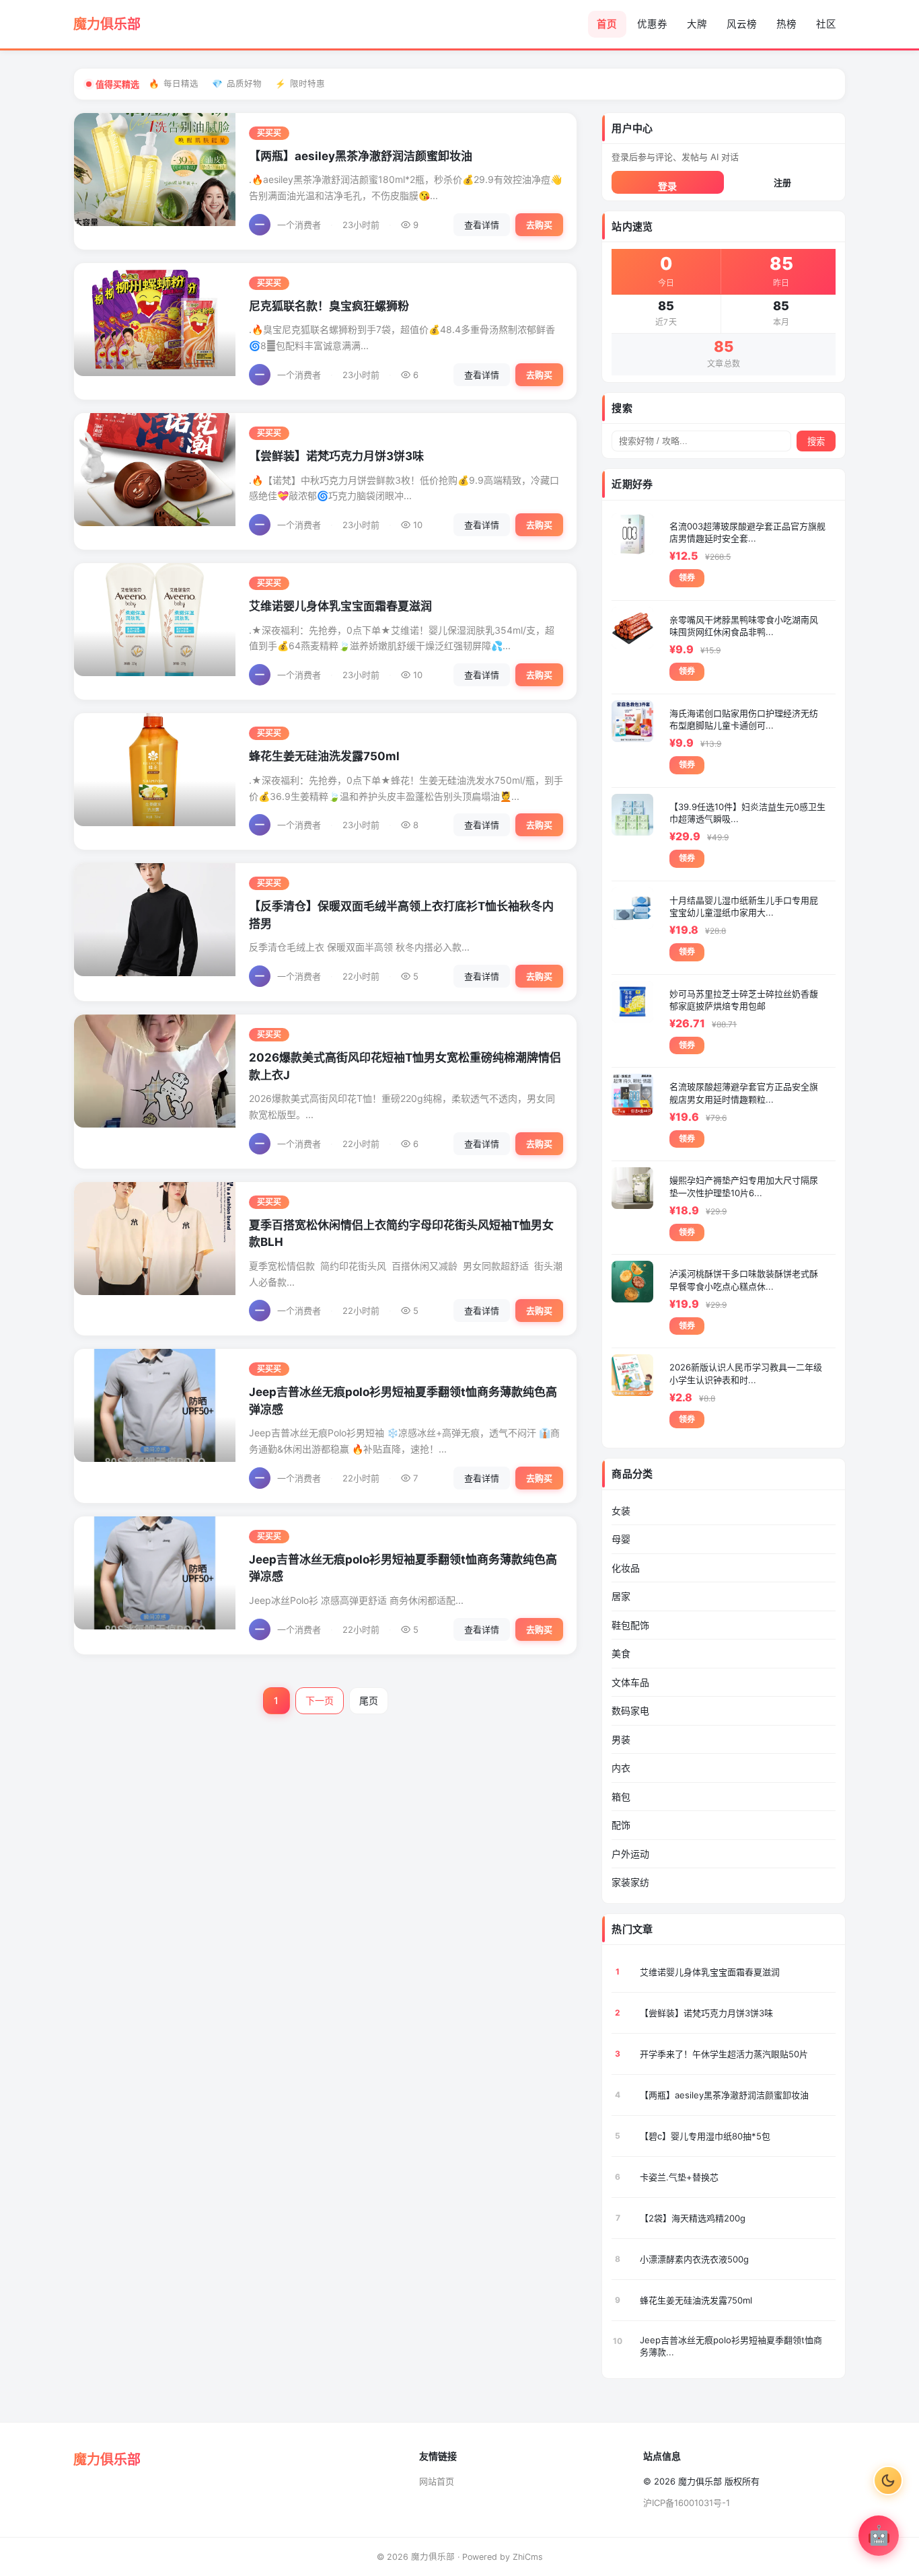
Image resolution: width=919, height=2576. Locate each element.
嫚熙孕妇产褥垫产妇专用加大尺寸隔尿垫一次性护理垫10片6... (744, 1186)
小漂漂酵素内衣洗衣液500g (694, 2259)
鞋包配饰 (630, 1625)
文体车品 (630, 1682)
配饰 (621, 1825)
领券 (687, 578)
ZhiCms (528, 2557)
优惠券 (652, 24)
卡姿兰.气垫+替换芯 (679, 2177)
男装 (621, 1739)
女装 (621, 1511)
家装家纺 (630, 1882)
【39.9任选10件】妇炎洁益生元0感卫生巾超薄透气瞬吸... (747, 813)
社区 (826, 24)
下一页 (320, 1700)
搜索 (816, 442)
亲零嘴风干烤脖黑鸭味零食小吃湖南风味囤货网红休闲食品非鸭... (744, 626)
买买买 (269, 133)
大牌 (697, 24)
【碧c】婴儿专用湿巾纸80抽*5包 (705, 2136)
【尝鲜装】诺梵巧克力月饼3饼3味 (336, 456)
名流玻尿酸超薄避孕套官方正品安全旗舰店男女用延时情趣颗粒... (744, 1093)
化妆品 (626, 1568)
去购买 (539, 225)
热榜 (786, 24)
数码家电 (630, 1710)
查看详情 (482, 225)
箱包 (621, 1797)
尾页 (369, 1700)
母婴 (621, 1539)
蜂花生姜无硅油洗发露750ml (324, 756)
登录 (667, 186)
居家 (621, 1596)
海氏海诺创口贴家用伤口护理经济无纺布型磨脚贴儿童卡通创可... (744, 719)
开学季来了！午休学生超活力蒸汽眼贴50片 (724, 2054)
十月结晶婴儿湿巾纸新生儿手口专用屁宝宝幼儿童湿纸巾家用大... (744, 906)
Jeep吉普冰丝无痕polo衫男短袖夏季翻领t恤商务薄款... (731, 2346)
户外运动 (630, 1854)
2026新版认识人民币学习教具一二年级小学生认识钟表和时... (746, 1373)
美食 (621, 1653)
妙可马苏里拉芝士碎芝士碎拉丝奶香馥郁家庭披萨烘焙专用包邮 (744, 1000)
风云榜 (742, 24)
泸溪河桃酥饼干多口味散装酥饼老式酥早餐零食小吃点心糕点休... (744, 1280)
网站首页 (437, 2481)
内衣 (621, 1768)
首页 (607, 24)
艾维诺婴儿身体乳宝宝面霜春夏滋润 (340, 606)
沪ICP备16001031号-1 (687, 2503)
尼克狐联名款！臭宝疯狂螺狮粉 (329, 306)
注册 (782, 182)
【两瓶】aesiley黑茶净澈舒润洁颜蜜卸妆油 (361, 156)
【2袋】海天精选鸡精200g (693, 2218)
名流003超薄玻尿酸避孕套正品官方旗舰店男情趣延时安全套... (747, 532)
